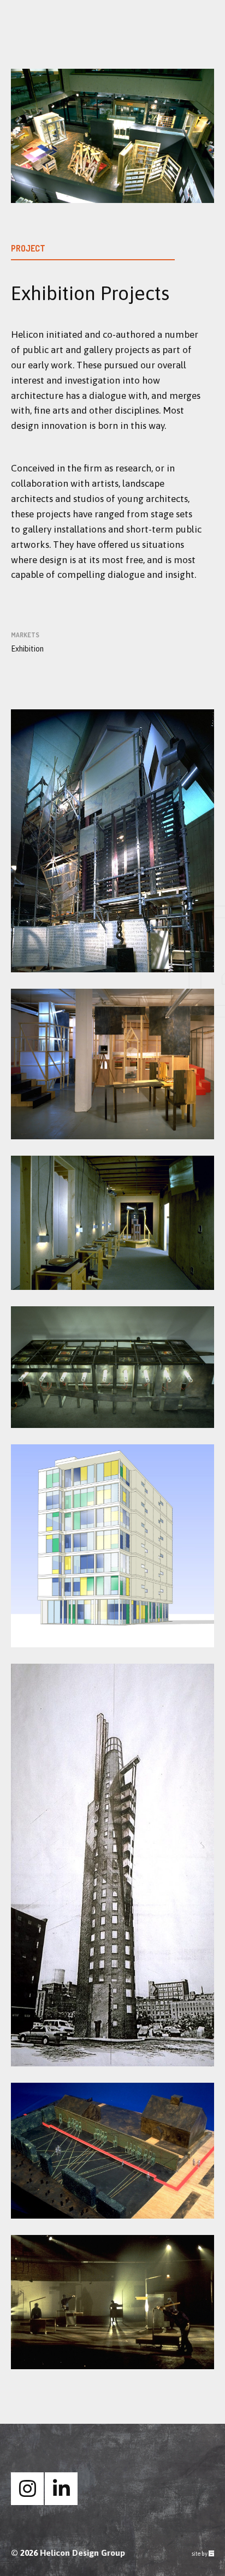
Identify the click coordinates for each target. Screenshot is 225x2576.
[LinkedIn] (61, 2489)
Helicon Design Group (82, 2553)
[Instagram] (27, 2489)
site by (203, 2554)
